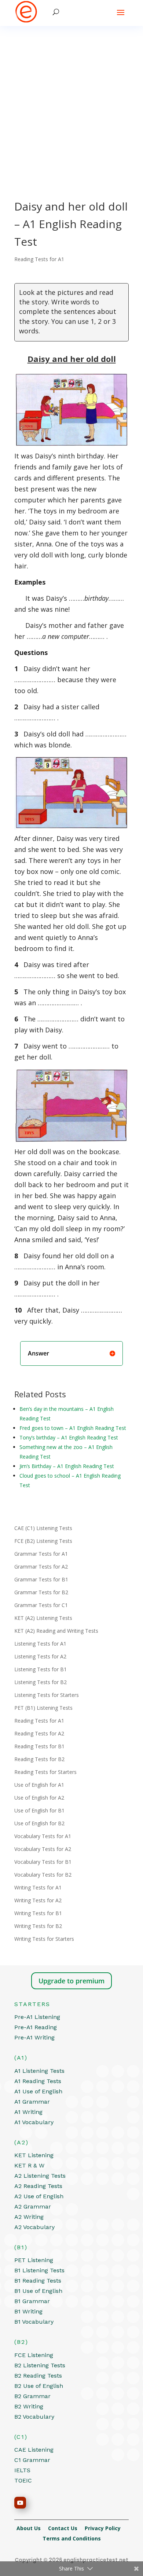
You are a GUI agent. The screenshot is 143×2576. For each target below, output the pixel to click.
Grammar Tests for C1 (41, 1605)
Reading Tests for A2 (39, 1733)
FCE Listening (34, 2355)
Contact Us (66, 2528)
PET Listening (34, 2260)
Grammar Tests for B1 (41, 1579)
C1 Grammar (32, 2460)
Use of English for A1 (39, 1785)
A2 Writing (29, 2217)
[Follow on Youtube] (20, 2503)
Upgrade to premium (71, 1981)
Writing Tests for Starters (44, 1939)
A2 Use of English (39, 2196)
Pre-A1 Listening (37, 2017)
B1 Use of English (38, 2291)
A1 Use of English (38, 2091)
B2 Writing (29, 2406)
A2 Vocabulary (34, 2227)
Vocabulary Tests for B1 (43, 1862)
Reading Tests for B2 (39, 1759)
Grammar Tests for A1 (41, 1554)
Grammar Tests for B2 (41, 1592)
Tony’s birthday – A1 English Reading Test (69, 1437)
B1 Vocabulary (34, 2322)
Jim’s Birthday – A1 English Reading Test (67, 1466)
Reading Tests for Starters (45, 1772)
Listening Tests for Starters (47, 1695)
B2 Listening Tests (40, 2365)
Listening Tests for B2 (41, 1682)
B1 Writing (28, 2311)
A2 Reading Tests (38, 2186)
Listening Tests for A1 (40, 1644)
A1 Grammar (32, 2102)
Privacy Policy (106, 2528)
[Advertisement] (71, 101)
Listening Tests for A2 (40, 1656)
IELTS (22, 2470)
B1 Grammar (32, 2301)
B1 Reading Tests (38, 2281)
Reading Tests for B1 (39, 1746)
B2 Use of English (39, 2386)
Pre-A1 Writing (34, 2037)
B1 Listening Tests (39, 2270)
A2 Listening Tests (40, 2176)
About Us (32, 2528)
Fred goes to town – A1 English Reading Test (73, 1428)
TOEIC (23, 2480)
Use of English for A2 (39, 1798)
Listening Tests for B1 (41, 1669)
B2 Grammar (32, 2396)
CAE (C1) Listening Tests (43, 1528)
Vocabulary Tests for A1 (43, 1836)
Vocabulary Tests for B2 (43, 1875)
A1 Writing (28, 2112)
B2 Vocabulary (34, 2417)
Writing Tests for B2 (38, 1926)
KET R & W (29, 2165)
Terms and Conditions (72, 2538)
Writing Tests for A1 (38, 1887)
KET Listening (34, 2155)
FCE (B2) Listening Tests (43, 1541)
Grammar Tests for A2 (41, 1567)
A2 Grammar (33, 2207)
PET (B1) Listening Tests (43, 1708)
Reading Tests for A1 (39, 259)
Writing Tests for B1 (38, 1913)
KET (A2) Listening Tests (43, 1618)
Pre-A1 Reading (36, 2027)
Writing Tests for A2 (38, 1900)
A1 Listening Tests (39, 2071)
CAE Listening (34, 2450)
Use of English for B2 (39, 1823)
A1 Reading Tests (38, 2081)
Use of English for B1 (39, 1810)
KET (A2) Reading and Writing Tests (56, 1631)
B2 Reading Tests (38, 2376)
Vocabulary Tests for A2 (43, 1849)
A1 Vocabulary (34, 2122)
